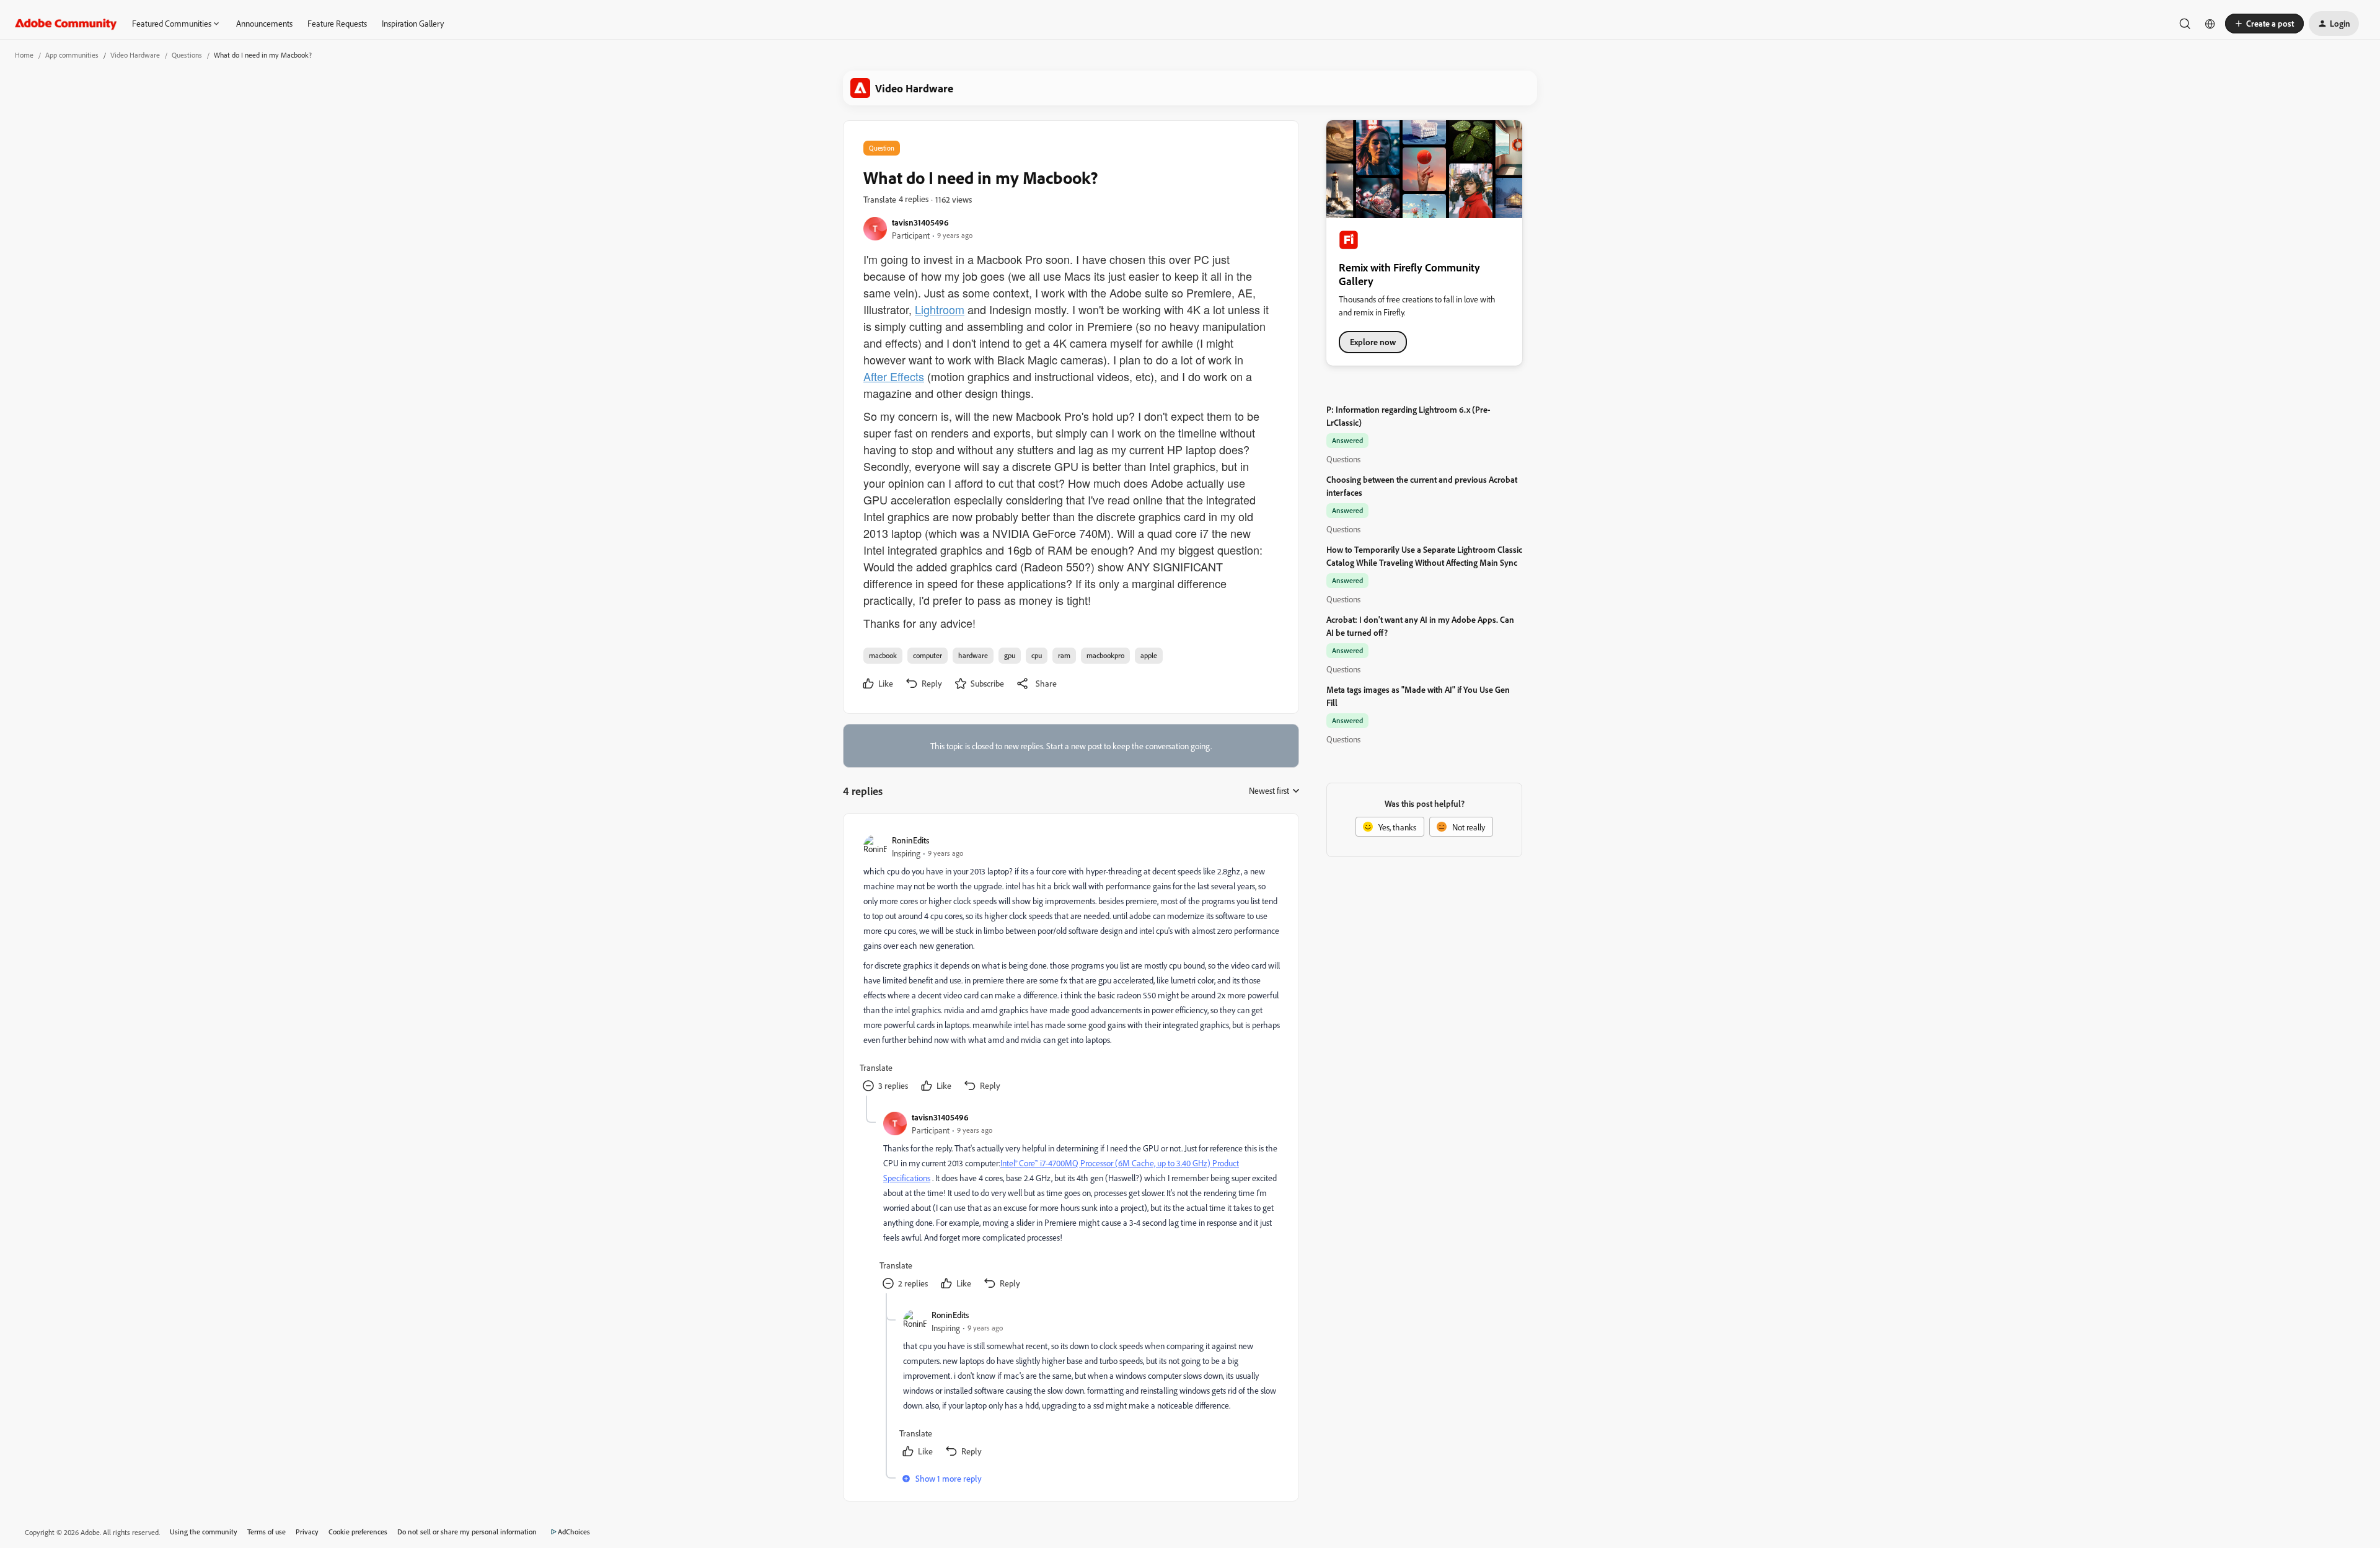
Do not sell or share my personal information (467, 1532)
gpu (1010, 655)
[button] (2264, 24)
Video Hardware (135, 55)
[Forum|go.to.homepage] (66, 24)
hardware (973, 655)
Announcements (264, 23)
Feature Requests (337, 23)
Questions (187, 55)
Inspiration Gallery (413, 23)
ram (1064, 655)
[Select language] (2210, 24)
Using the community (204, 1532)
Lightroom (940, 309)
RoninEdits (910, 840)
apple (1149, 655)
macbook (883, 655)
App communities (72, 55)
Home (24, 55)
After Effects (894, 376)
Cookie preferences (358, 1532)
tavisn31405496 (920, 222)
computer (928, 655)
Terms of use (267, 1532)
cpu (1037, 655)
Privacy (307, 1532)
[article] (1070, 965)
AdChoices (574, 1532)
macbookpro (1105, 655)
